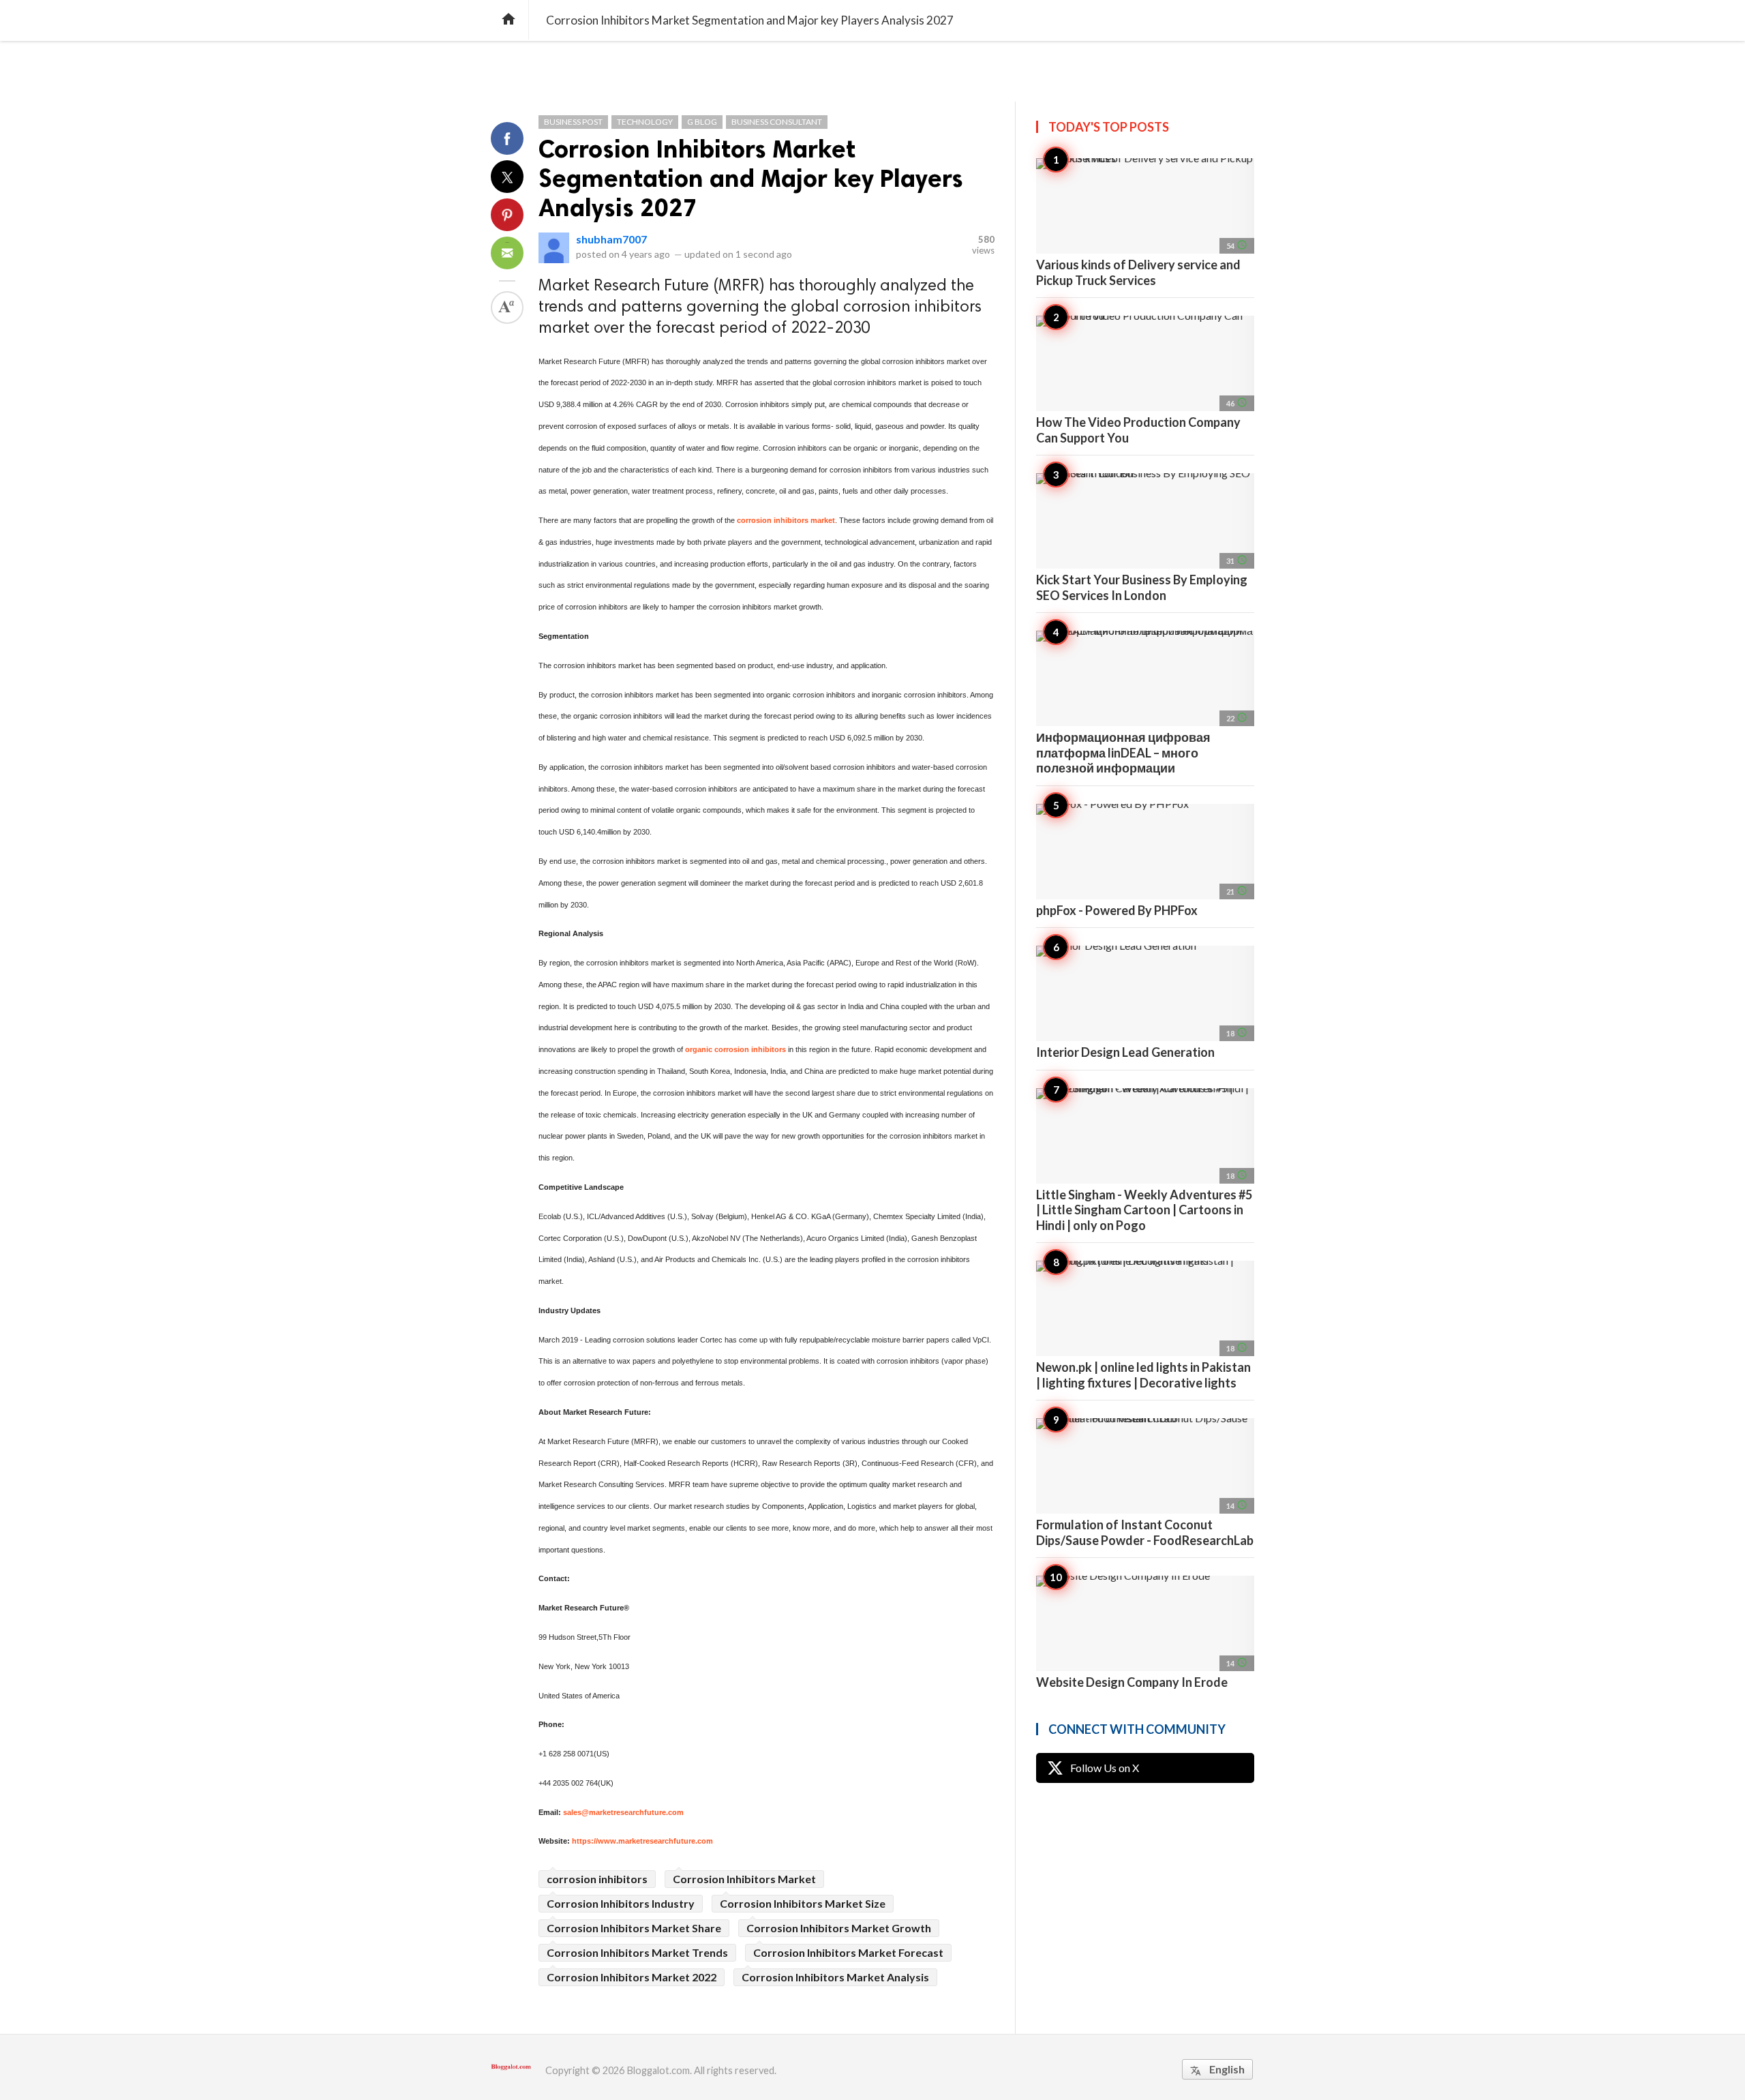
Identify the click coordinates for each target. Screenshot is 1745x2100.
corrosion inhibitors (597, 1879)
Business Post (573, 122)
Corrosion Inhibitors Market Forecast (848, 1952)
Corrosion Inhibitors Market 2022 (632, 1977)
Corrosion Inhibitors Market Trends (637, 1952)
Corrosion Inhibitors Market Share (634, 1928)
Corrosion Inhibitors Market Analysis (835, 1977)
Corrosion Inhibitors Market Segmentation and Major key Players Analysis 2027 (751, 178)
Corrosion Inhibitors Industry (621, 1903)
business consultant (777, 122)
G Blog (702, 122)
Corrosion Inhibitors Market (744, 1879)
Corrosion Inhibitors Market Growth (839, 1928)
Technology (645, 122)
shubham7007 (611, 239)
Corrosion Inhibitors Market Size (803, 1903)
